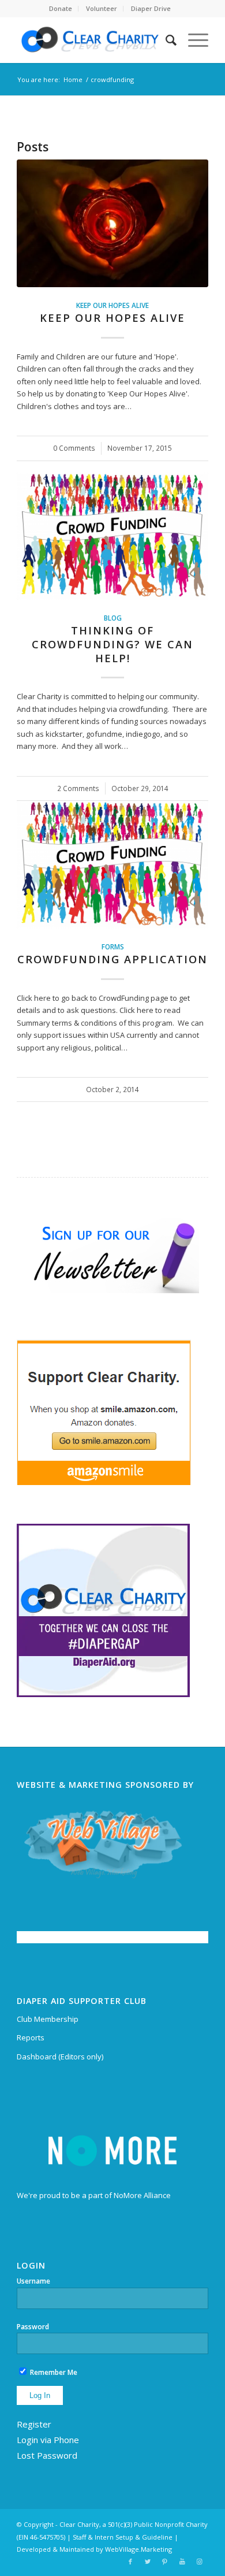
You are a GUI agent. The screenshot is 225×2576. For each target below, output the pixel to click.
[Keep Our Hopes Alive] (112, 223)
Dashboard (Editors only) (60, 2057)
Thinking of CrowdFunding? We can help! (112, 644)
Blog (113, 618)
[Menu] (192, 40)
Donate (61, 8)
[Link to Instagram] (200, 2562)
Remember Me (53, 2372)
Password (33, 2327)
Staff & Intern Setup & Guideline (123, 2537)
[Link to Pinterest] (165, 2562)
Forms (113, 946)
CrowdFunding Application (112, 959)
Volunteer (102, 8)
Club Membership (48, 2019)
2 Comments (78, 788)
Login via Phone (48, 2440)
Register (34, 2424)
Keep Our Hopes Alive (112, 305)
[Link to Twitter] (148, 2562)
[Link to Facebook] (130, 2562)
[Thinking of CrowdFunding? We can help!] (112, 536)
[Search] (165, 40)
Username (33, 2281)
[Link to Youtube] (182, 2562)
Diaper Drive (151, 8)
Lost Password (47, 2455)
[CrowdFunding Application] (112, 864)
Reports (31, 2037)
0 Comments (74, 448)
